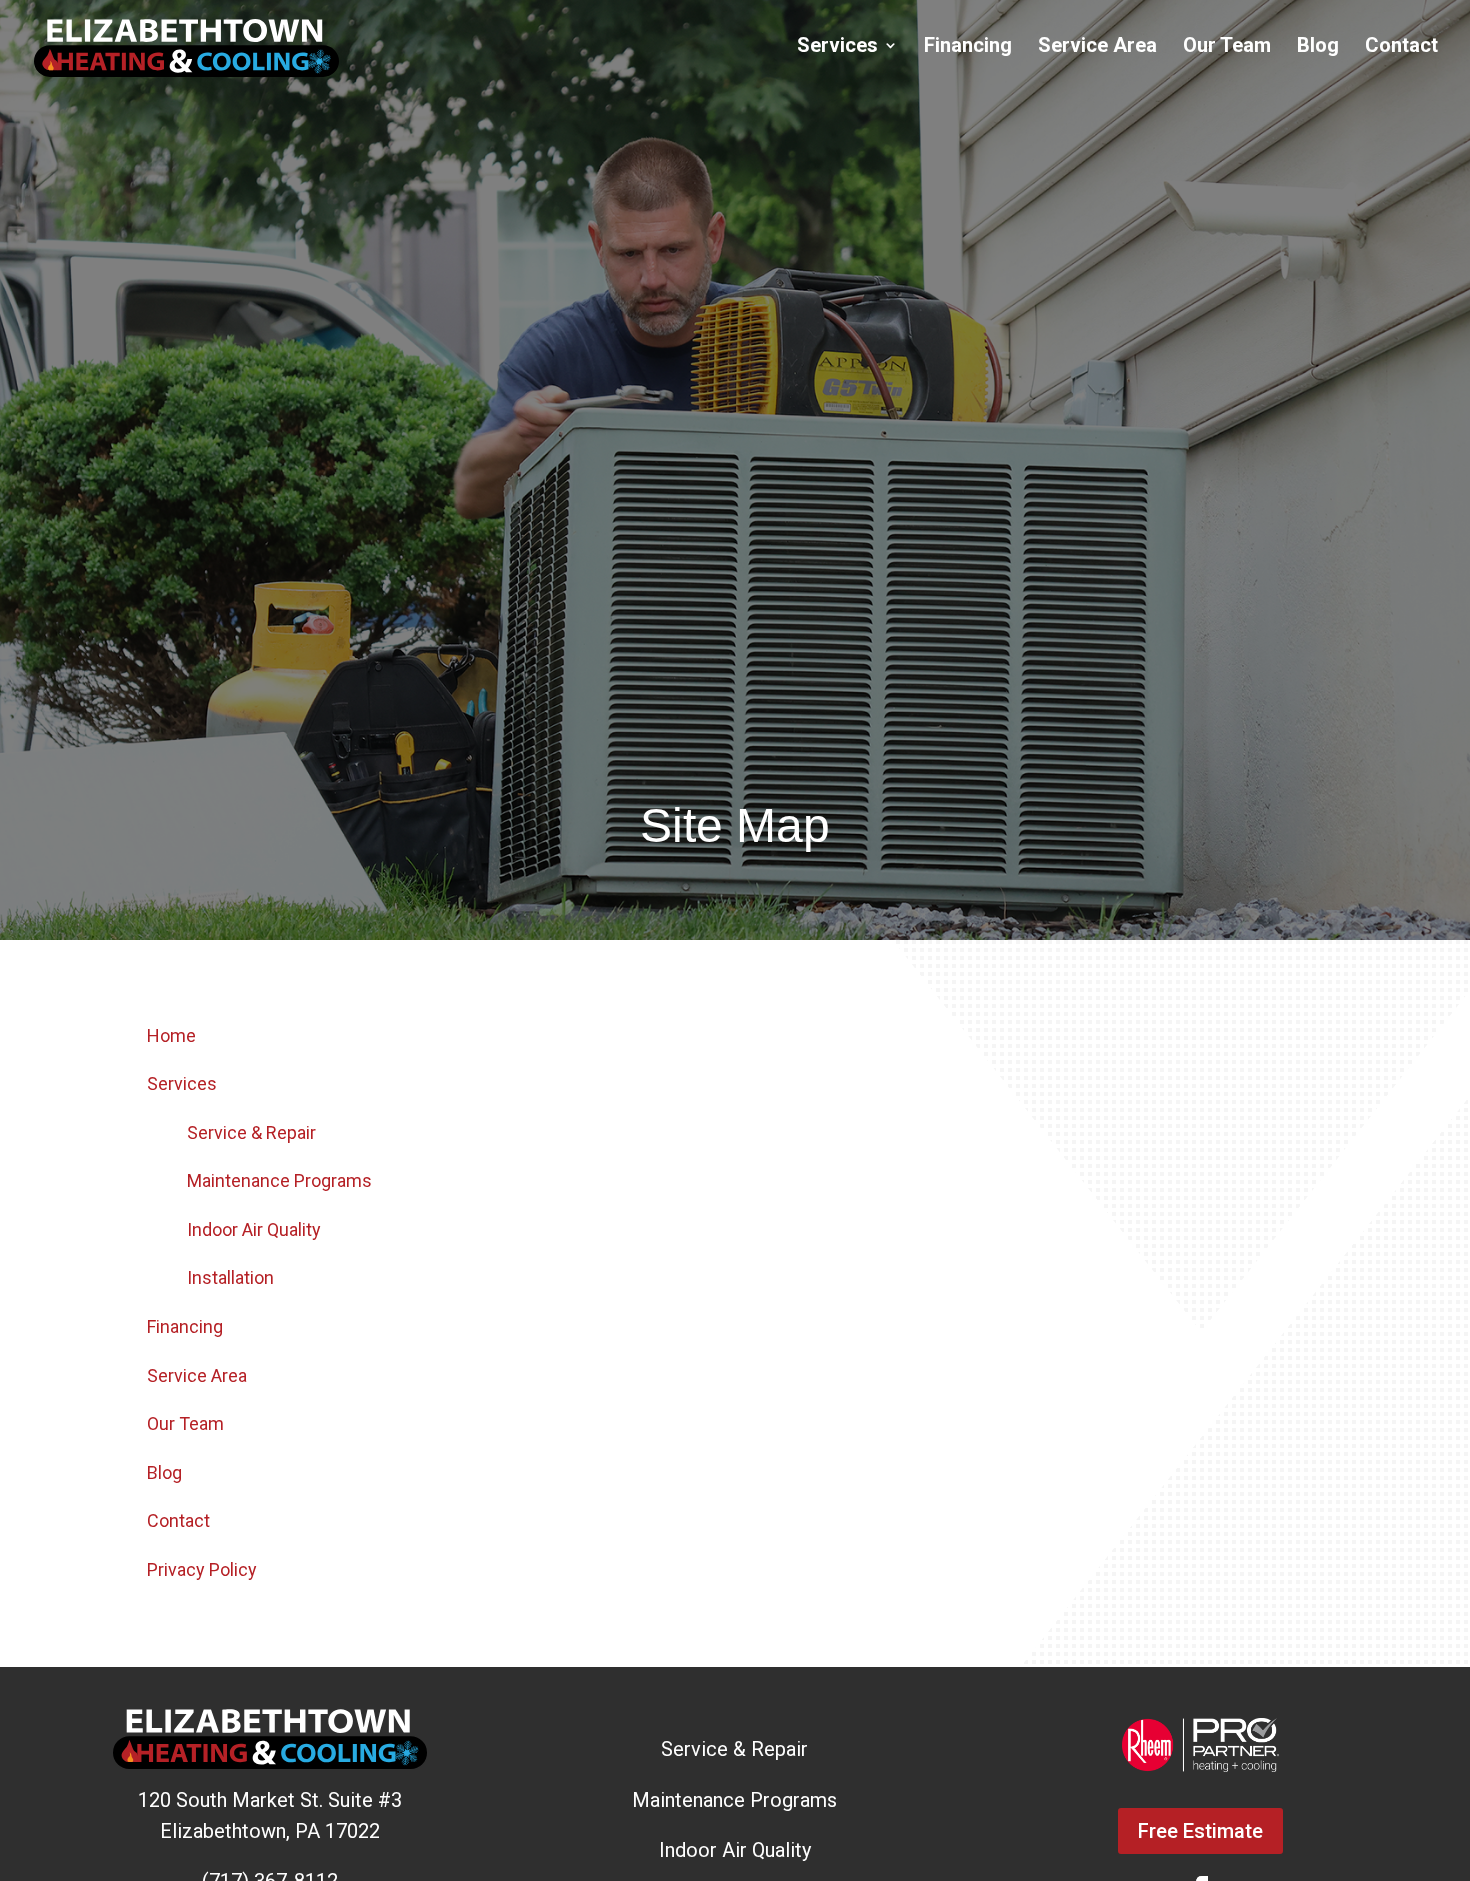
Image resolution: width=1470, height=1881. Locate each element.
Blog (1318, 47)
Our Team (1227, 47)
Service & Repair (251, 1132)
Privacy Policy (202, 1569)
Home (171, 1035)
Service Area (1097, 47)
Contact (1401, 47)
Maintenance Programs (279, 1180)
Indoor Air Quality (254, 1229)
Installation (230, 1277)
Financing (968, 47)
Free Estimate (1200, 1831)
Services (837, 47)
